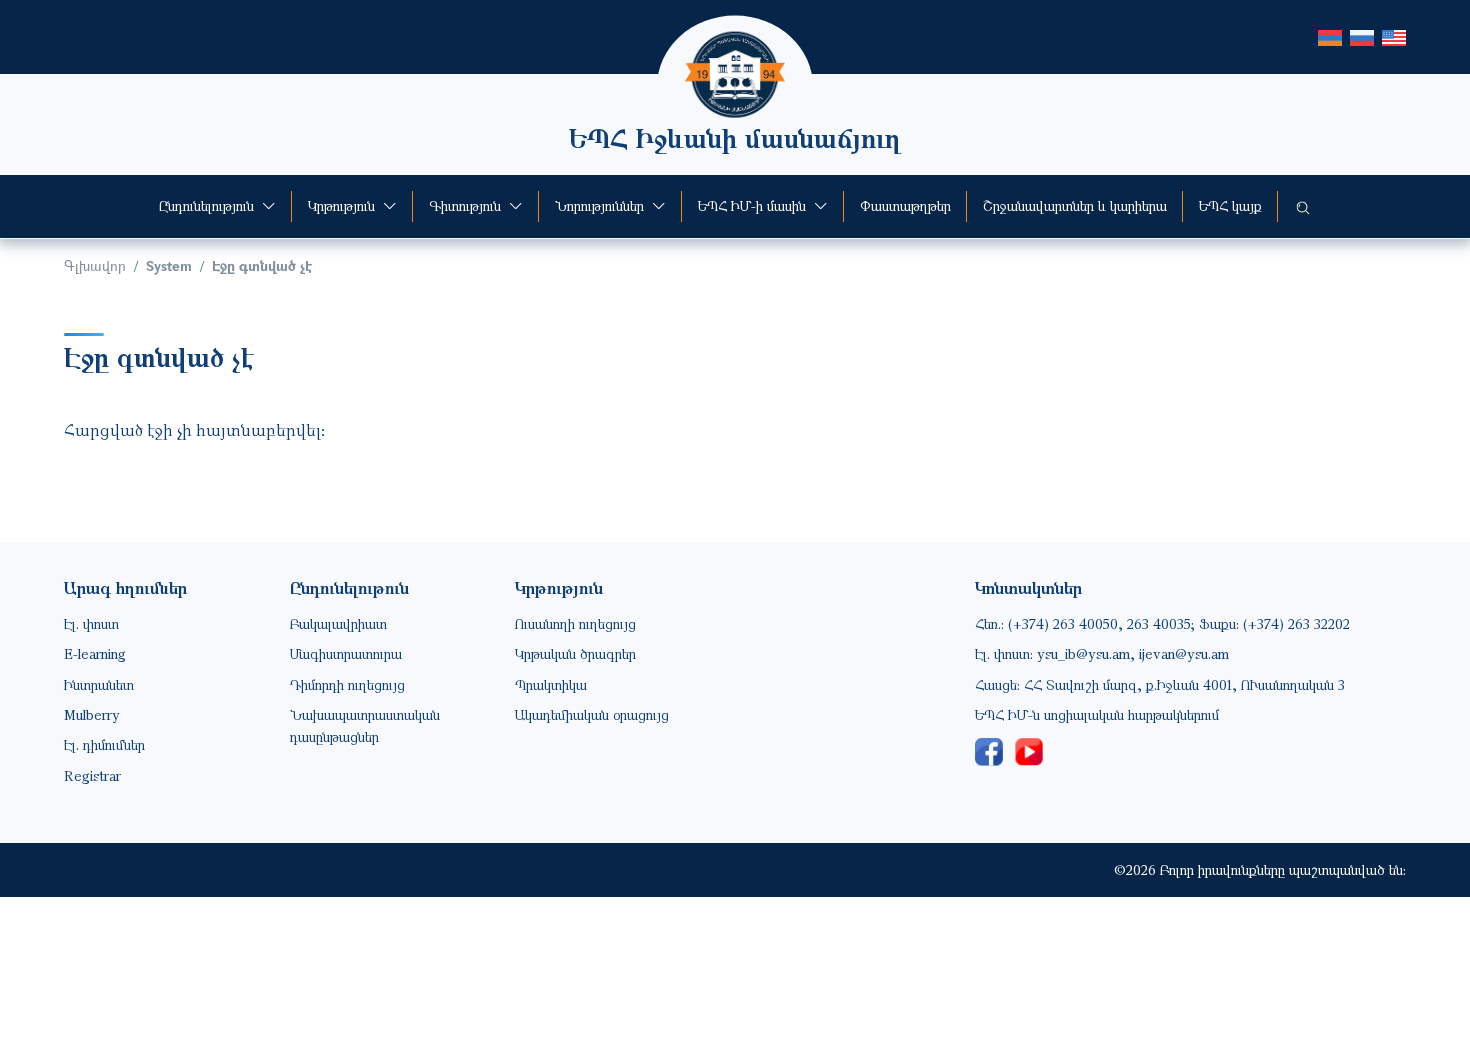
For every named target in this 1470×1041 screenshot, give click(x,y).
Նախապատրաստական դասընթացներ (365, 725)
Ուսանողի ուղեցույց (575, 623)
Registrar (92, 775)
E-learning (95, 653)
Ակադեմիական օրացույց (592, 714)
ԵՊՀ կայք (1230, 205)
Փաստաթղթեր (905, 205)
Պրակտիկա (551, 684)
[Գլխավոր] (735, 45)
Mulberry (92, 714)
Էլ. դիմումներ (104, 744)
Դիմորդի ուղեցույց (347, 684)
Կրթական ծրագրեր (575, 653)
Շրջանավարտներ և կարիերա (1075, 205)
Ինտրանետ (99, 684)
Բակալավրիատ (338, 623)
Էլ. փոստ (91, 623)
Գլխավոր (95, 265)
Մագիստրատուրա (346, 653)
